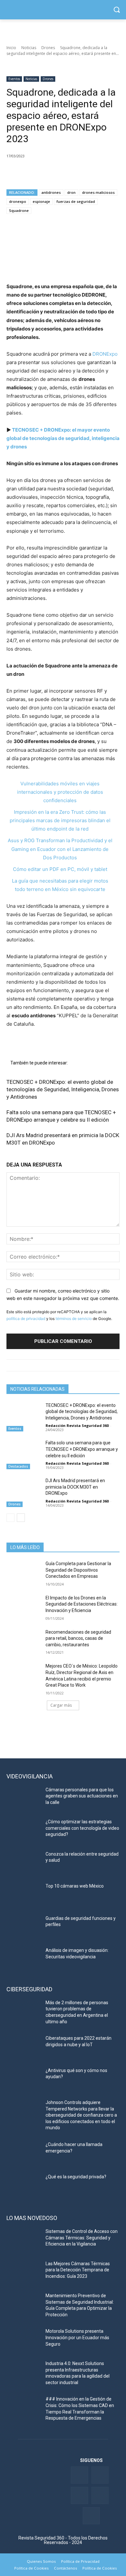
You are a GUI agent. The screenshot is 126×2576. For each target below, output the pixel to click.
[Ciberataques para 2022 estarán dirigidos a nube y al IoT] (23, 2047)
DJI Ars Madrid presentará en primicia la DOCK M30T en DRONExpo (75, 1487)
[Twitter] (100, 2475)
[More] (88, 173)
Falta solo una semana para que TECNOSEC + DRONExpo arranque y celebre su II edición (82, 1449)
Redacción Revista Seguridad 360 (77, 1425)
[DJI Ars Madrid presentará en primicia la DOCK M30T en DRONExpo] (23, 1490)
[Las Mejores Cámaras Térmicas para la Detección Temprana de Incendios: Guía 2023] (23, 2273)
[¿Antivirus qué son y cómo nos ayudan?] (23, 2079)
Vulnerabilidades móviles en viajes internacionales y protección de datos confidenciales (60, 792)
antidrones (51, 192)
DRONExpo (105, 354)
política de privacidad (26, 1319)
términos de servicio (74, 1319)
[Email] (72, 173)
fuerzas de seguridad (76, 201)
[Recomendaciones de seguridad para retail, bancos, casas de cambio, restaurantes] (23, 1641)
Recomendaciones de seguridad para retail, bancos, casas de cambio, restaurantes (78, 1638)
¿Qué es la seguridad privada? (76, 2177)
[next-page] (21, 1518)
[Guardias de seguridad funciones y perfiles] (23, 1927)
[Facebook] (13, 173)
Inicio (11, 48)
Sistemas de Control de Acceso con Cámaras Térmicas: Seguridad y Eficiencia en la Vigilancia (82, 2238)
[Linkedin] (43, 173)
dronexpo (18, 201)
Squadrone (19, 210)
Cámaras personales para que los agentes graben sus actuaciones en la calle (82, 1796)
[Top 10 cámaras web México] (23, 1895)
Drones (48, 48)
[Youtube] (100, 2495)
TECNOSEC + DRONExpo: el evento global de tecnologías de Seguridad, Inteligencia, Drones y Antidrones (63, 1089)
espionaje (41, 201)
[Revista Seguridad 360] (63, 10)
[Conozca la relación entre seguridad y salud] (23, 1863)
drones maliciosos (98, 192)
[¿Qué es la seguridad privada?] (23, 2186)
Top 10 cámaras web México (75, 1886)
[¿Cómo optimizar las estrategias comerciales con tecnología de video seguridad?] (23, 1831)
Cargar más (61, 1705)
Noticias (29, 48)
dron (71, 192)
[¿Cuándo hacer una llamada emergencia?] (23, 2153)
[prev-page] (10, 1518)
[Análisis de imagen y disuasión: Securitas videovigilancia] (23, 1959)
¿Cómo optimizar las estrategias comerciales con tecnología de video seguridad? (82, 1828)
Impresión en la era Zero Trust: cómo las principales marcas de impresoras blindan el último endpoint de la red (60, 820)
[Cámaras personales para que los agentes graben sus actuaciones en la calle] (23, 1799)
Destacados (18, 1466)
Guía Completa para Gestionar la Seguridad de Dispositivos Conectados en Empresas (78, 1570)
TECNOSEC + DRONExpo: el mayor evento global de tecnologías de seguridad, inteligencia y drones (63, 438)
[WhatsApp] (58, 173)
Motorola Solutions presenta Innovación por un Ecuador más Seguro (77, 2337)
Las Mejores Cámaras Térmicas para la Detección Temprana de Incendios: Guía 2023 (78, 2270)
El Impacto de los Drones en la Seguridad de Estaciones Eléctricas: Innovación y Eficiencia (82, 1604)
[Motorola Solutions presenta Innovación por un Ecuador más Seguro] (23, 2340)
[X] (28, 173)
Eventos (14, 79)
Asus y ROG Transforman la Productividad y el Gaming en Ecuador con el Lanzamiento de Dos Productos (60, 849)
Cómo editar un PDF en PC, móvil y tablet (60, 869)
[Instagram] (91, 2516)
